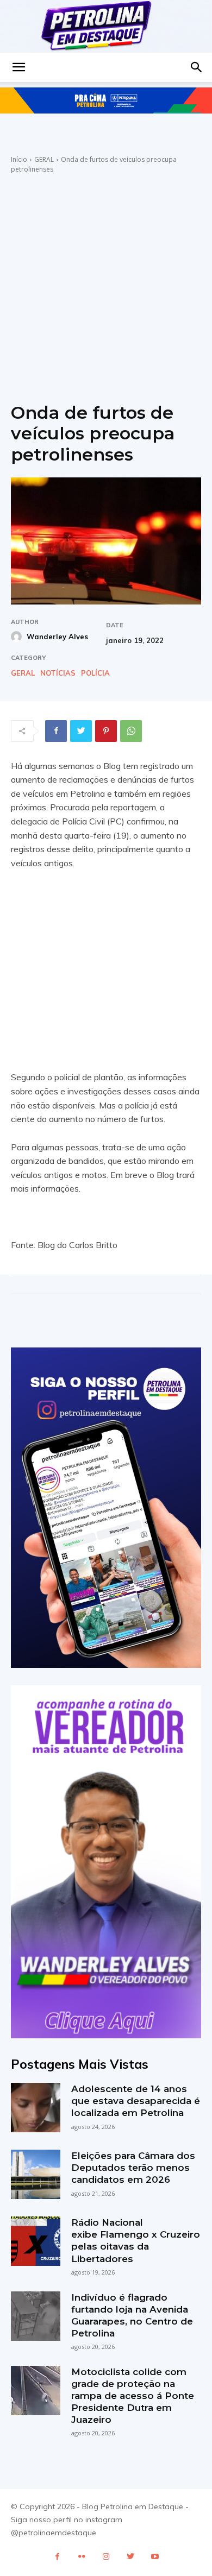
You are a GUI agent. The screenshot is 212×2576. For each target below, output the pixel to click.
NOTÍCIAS (58, 673)
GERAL (44, 159)
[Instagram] (106, 2557)
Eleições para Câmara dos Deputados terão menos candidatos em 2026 (133, 2168)
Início (19, 159)
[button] (18, 67)
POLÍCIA (95, 673)
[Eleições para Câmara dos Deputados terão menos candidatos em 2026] (36, 2174)
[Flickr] (82, 2557)
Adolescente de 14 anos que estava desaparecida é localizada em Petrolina (136, 2101)
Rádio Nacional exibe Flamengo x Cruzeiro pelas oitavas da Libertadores (136, 2240)
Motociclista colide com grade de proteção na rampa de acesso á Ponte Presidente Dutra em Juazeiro (133, 2396)
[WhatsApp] (131, 731)
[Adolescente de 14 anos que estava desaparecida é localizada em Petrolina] (36, 2108)
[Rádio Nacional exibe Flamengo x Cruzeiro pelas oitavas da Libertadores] (36, 2241)
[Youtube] (155, 2557)
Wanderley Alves (57, 637)
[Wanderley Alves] (18, 637)
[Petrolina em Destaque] (106, 26)
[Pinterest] (106, 731)
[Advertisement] (106, 286)
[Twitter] (81, 731)
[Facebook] (56, 731)
